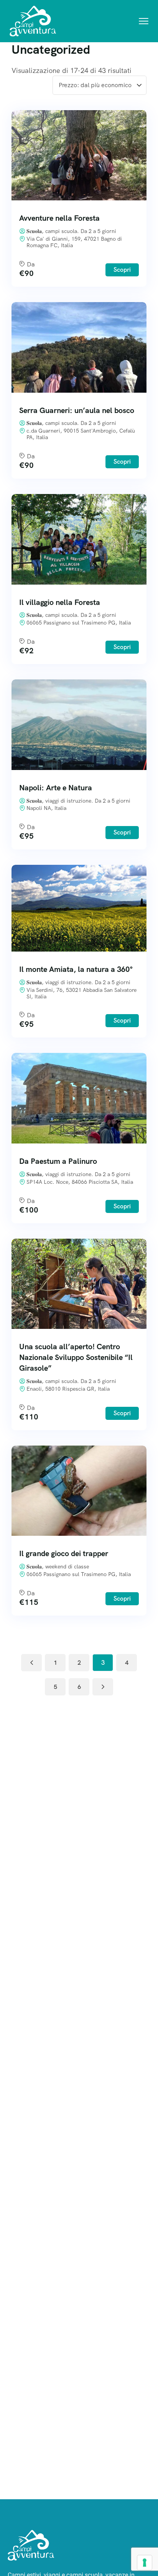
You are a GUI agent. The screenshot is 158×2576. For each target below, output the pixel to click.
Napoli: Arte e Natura (56, 788)
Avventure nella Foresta (59, 218)
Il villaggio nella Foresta (60, 602)
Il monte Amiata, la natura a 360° (76, 969)
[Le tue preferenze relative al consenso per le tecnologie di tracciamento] (145, 2563)
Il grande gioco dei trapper (64, 1553)
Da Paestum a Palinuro (58, 1161)
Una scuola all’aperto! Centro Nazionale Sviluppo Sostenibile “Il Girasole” (76, 1357)
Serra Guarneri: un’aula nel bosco (77, 410)
